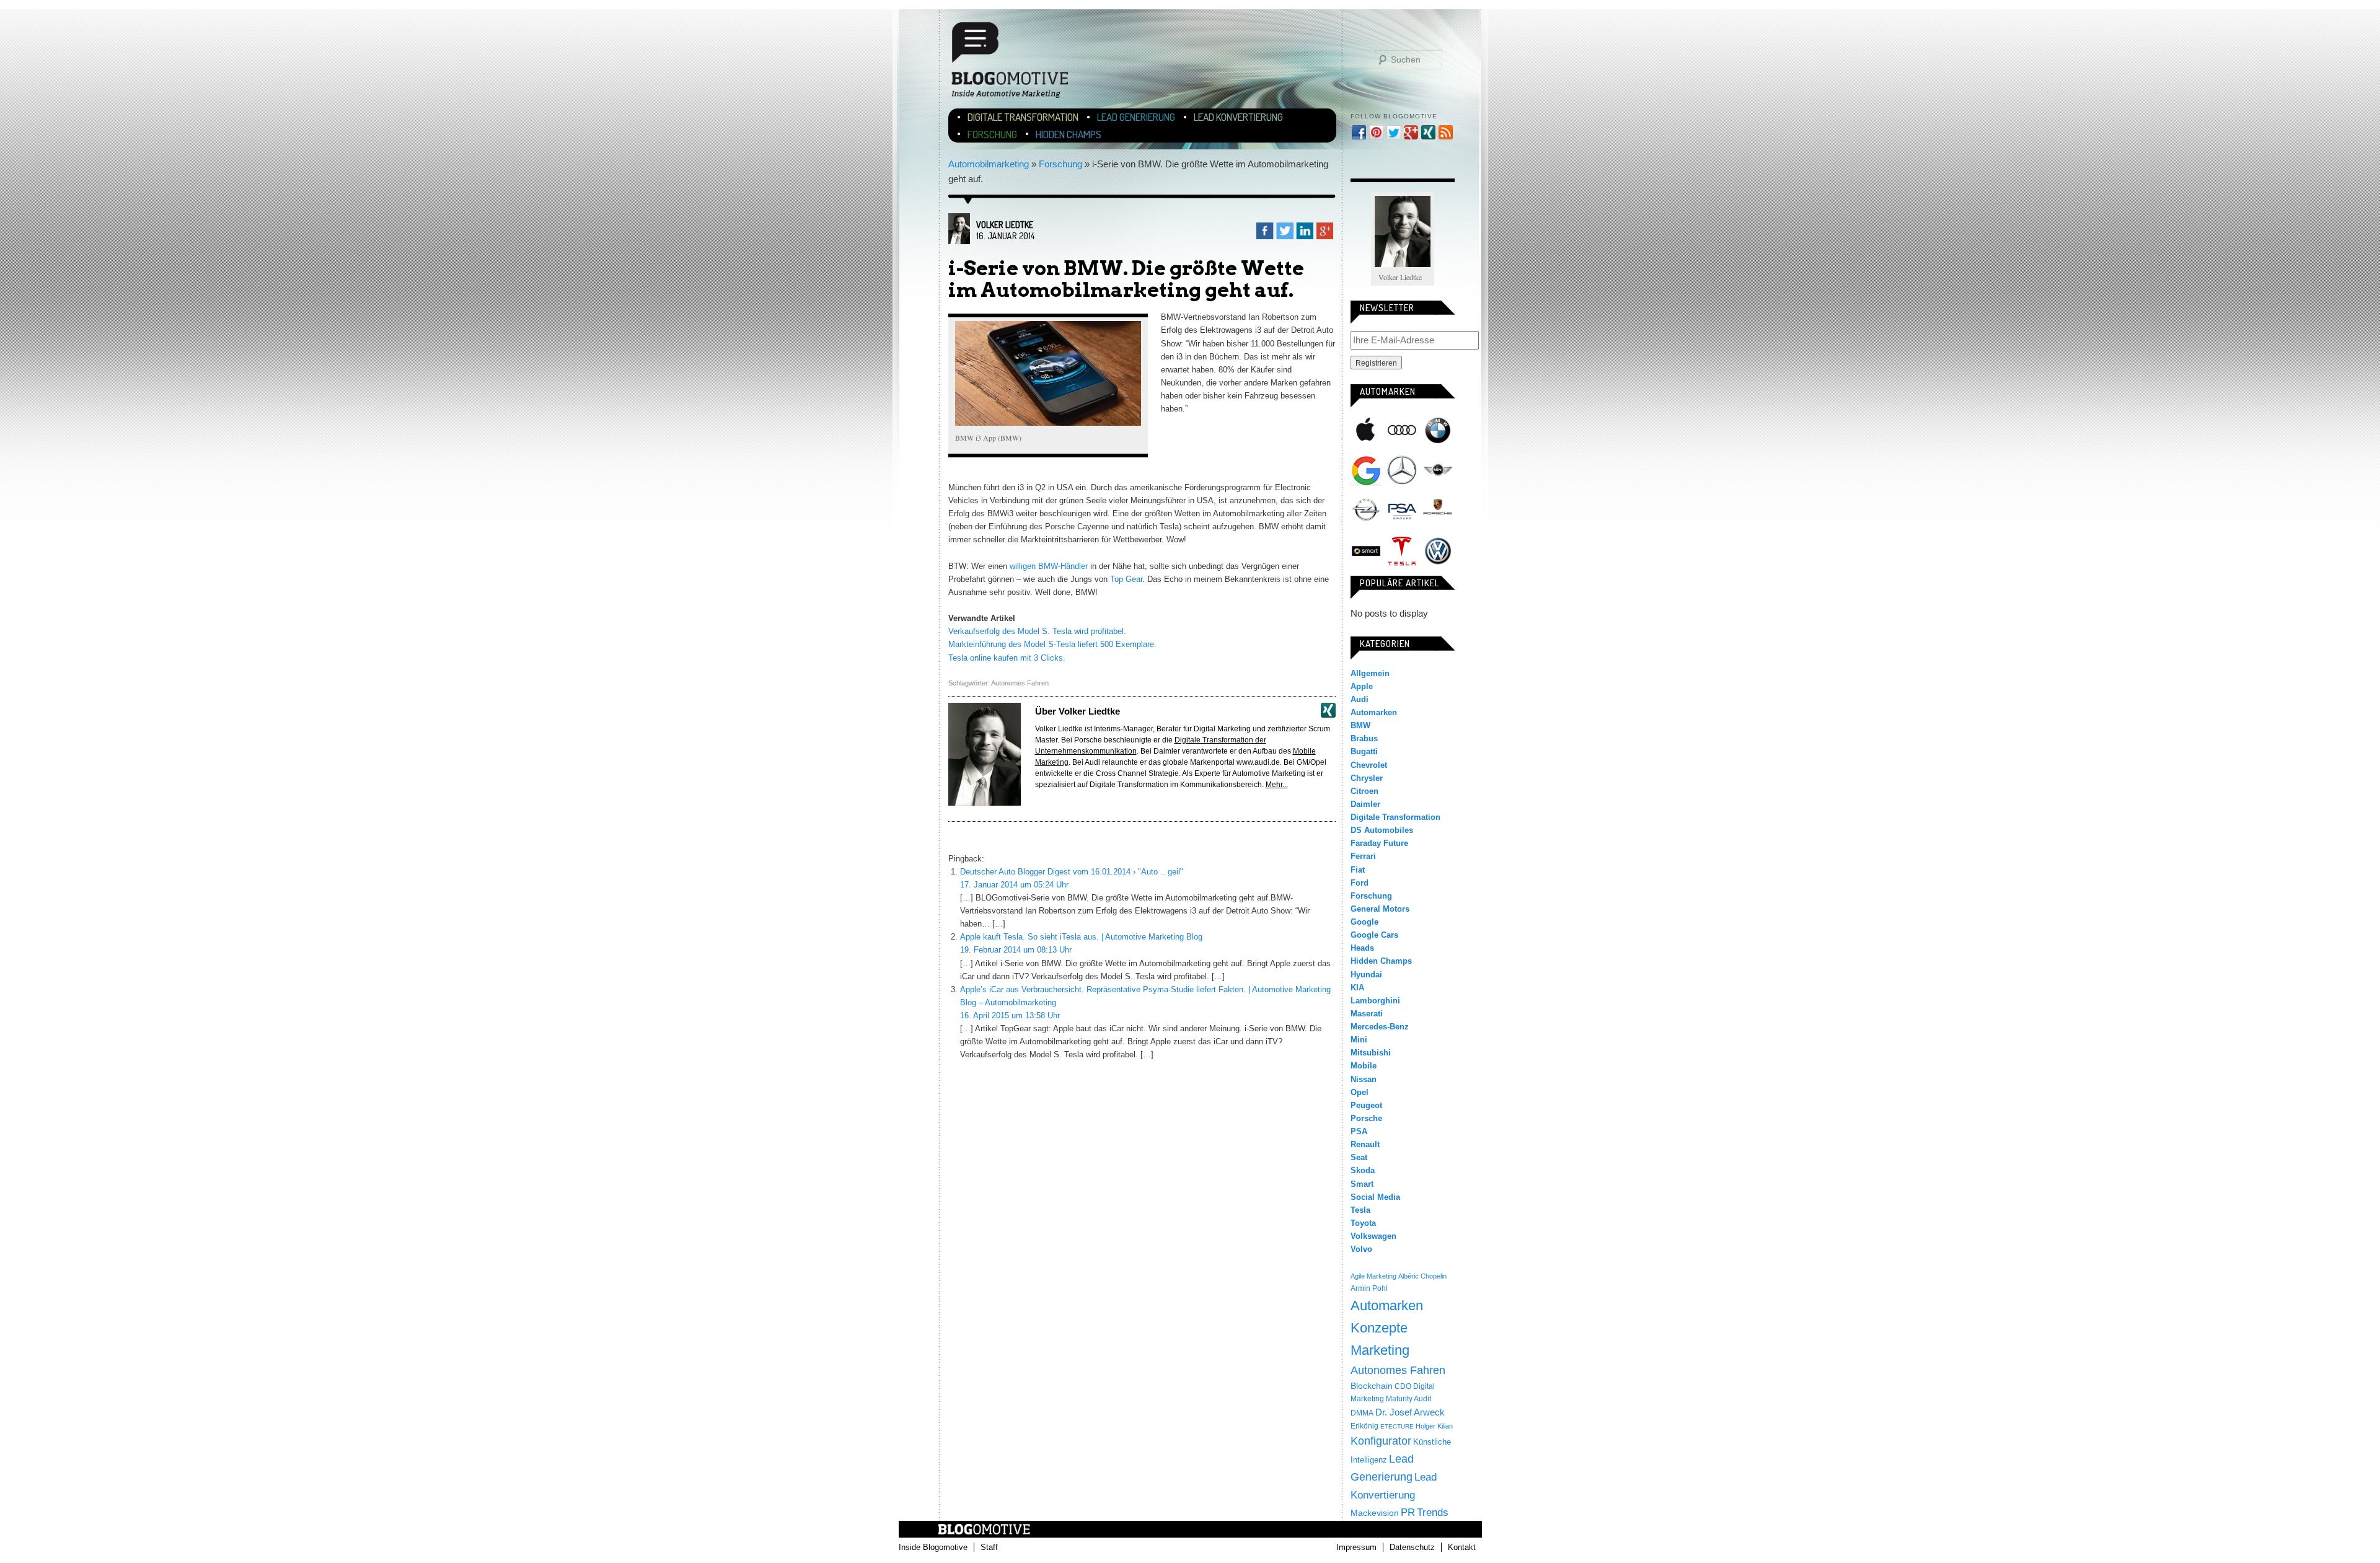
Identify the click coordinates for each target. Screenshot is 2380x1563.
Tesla (1402, 551)
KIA (1357, 988)
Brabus (1364, 738)
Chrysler (1367, 778)
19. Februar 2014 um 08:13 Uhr (1016, 950)
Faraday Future (1379, 843)
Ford (1360, 883)
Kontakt (1462, 1547)
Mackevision (1375, 1513)
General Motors (1380, 909)
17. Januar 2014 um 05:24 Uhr (1014, 885)
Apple (1366, 430)
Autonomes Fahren (1020, 683)
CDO (1403, 1386)
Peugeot (1366, 1105)
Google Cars (1374, 935)
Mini (1438, 470)
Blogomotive (1018, 65)
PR (1408, 1512)
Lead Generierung (1136, 117)
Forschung (992, 134)
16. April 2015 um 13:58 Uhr (1010, 1015)
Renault (1365, 1144)
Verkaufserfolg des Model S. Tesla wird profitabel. (1037, 631)
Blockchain (1372, 1386)
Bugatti (1364, 751)
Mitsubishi (1371, 1053)
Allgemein (1370, 673)
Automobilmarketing (989, 164)
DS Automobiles (1382, 830)
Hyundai (1366, 975)
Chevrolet (1369, 765)
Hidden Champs (1069, 134)
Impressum (1356, 1547)
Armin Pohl (1369, 1288)
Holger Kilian (1434, 1426)
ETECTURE (1397, 1426)
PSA (1402, 511)
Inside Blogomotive (933, 1547)
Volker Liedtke (1005, 225)
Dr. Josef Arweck (1410, 1412)
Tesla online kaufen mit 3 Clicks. (1007, 658)
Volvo (1361, 1249)
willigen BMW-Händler (1049, 566)
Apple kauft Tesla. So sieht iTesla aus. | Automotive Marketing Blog (1081, 937)
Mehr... (1277, 785)
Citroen (1364, 791)
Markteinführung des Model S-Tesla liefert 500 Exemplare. (1052, 644)
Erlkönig (1364, 1426)
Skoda (1363, 1170)
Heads (1362, 948)
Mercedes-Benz (1402, 470)
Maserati (1367, 1014)
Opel (1366, 511)
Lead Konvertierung (1238, 117)
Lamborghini (1375, 1001)
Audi (1402, 430)
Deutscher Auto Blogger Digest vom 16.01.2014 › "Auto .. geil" (1072, 872)
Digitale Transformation (1023, 117)
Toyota (1363, 1223)
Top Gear (1126, 579)
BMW (1438, 430)
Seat (1359, 1157)
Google (1366, 470)
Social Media (1375, 1197)
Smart (1366, 551)
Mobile (1364, 1066)
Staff (989, 1547)
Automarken (1374, 712)
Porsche (1438, 508)
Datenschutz (1412, 1547)
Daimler (1365, 804)
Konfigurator (1381, 1441)
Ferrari (1363, 856)
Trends (1433, 1512)
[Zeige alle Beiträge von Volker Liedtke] (959, 241)
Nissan (1364, 1079)
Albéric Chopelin (1422, 1276)
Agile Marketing (1373, 1276)
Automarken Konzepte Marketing (1387, 1328)
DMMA (1362, 1413)
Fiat (1358, 870)
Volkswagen (1438, 551)
